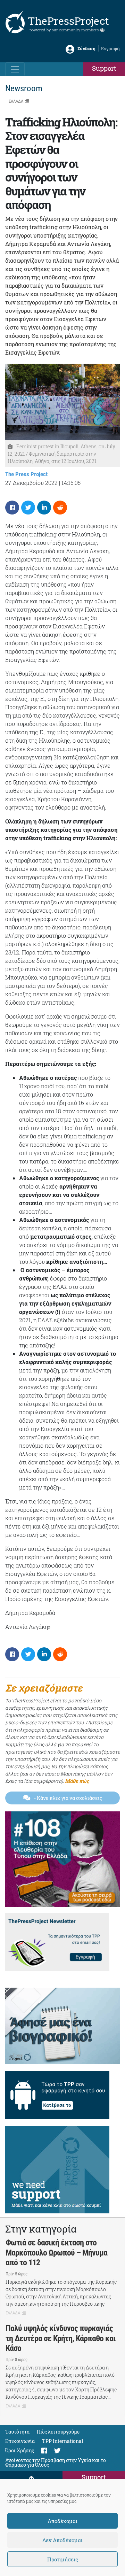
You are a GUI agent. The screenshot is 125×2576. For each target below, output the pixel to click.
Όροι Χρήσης (20, 2450)
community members (79, 30)
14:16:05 (71, 483)
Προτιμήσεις (63, 2559)
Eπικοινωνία (20, 2441)
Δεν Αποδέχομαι (62, 2540)
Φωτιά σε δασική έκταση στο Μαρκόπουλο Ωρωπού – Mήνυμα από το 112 (56, 2253)
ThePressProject (68, 21)
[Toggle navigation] (15, 69)
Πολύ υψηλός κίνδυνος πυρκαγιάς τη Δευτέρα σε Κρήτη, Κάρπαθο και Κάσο (61, 2338)
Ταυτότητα (17, 2432)
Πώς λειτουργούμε (58, 2432)
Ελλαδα (16, 101)
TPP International (62, 2441)
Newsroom (24, 88)
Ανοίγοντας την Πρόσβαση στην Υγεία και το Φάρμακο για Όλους (56, 2462)
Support (104, 68)
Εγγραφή (110, 48)
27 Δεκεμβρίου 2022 (31, 483)
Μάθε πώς (77, 1781)
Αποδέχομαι (62, 2521)
